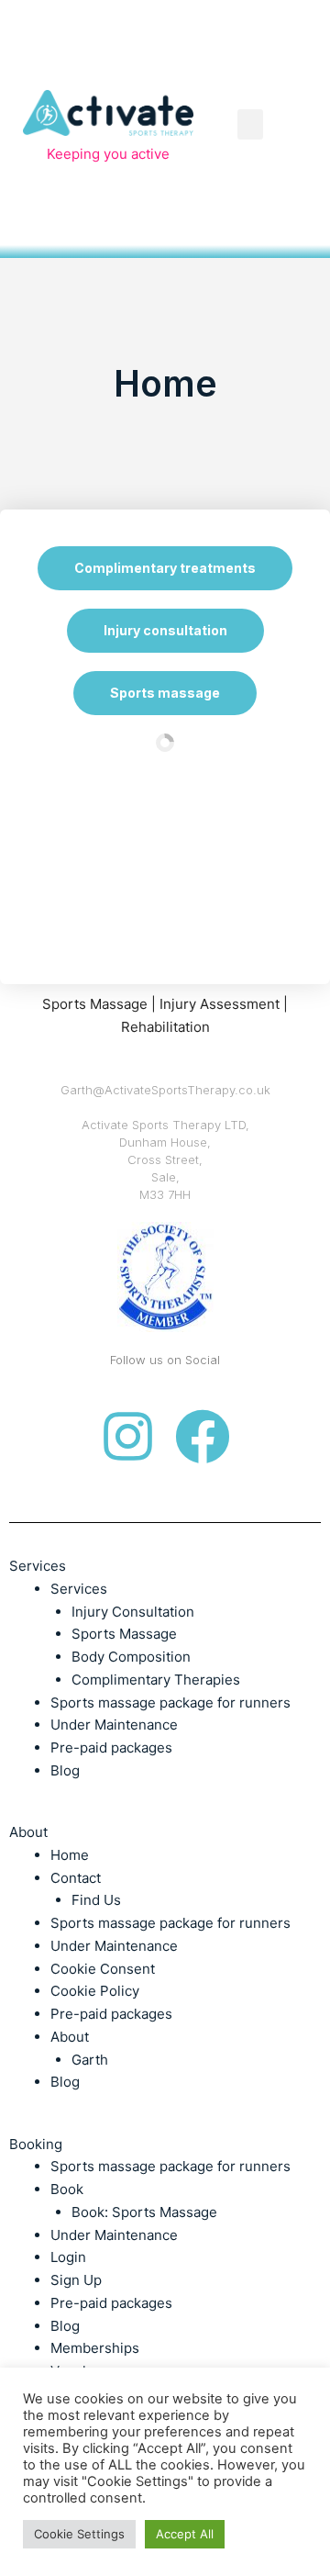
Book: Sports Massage (144, 2212)
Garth (90, 2060)
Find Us (96, 1900)
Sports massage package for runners (170, 1702)
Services (79, 1589)
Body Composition (131, 1657)
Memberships (95, 2348)
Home (70, 1855)
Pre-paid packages (111, 1747)
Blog (65, 1770)
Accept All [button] (185, 2534)
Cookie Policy (95, 1991)
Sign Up (76, 2280)
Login (68, 2257)
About (70, 2037)
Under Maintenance (114, 1725)
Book (67, 2189)
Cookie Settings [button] (79, 2534)
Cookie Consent (103, 1969)
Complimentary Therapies (156, 1680)
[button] (250, 124)
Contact (76, 1878)
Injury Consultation (133, 1612)
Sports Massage (124, 1634)
